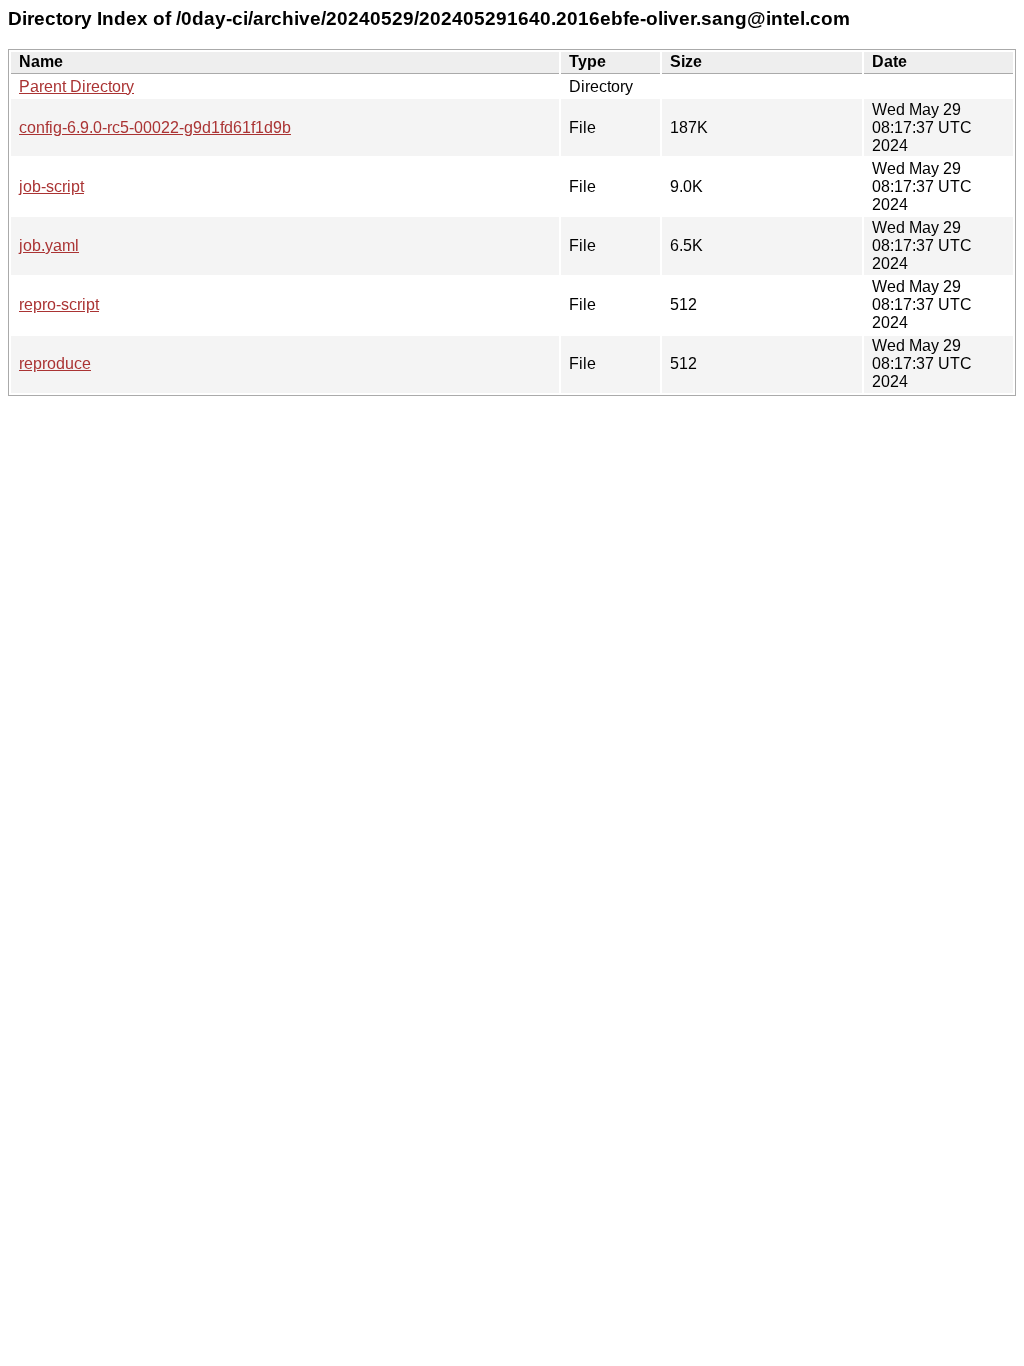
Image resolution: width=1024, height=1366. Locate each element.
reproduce (55, 363)
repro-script (59, 304)
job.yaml (49, 245)
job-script (51, 186)
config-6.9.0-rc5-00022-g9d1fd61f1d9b (155, 127)
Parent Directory (76, 86)
